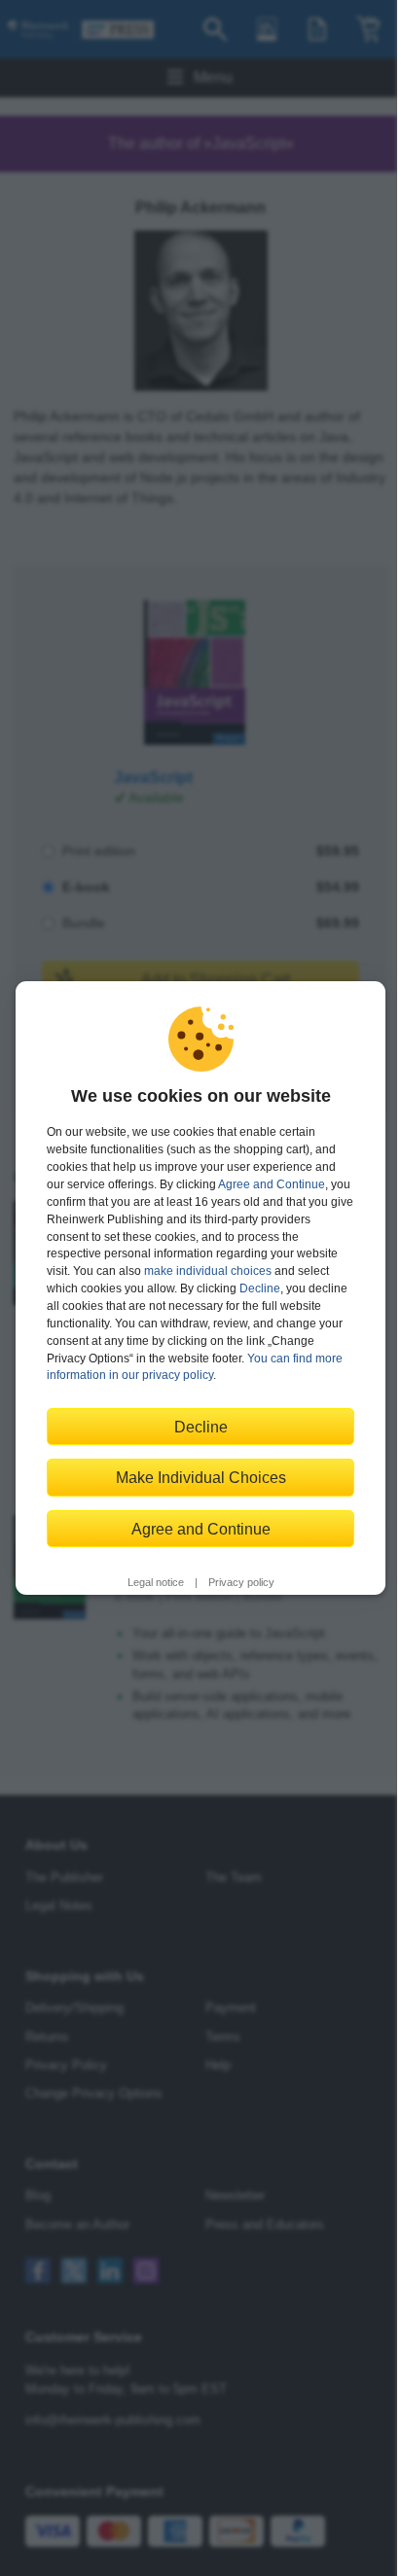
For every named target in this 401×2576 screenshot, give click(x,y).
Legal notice (156, 1582)
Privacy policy (241, 1582)
